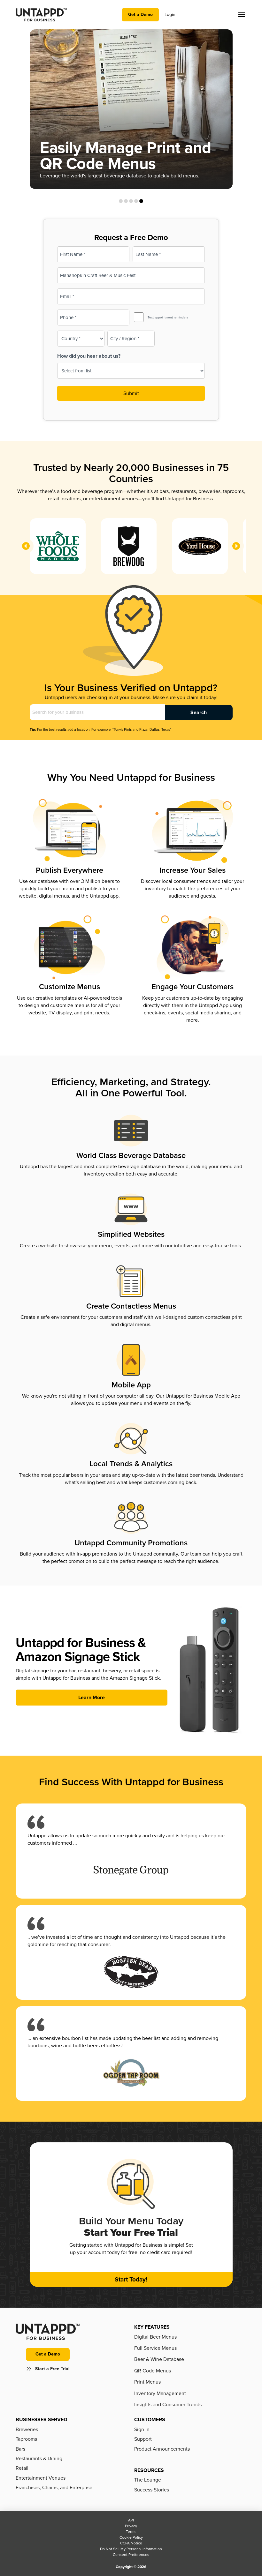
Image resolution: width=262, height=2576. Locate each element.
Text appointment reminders (168, 317)
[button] (242, 15)
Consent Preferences (131, 2555)
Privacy (131, 2526)
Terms (131, 2532)
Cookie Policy (131, 2537)
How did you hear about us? (89, 356)
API (131, 2520)
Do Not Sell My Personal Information (131, 2549)
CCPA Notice (131, 2543)
